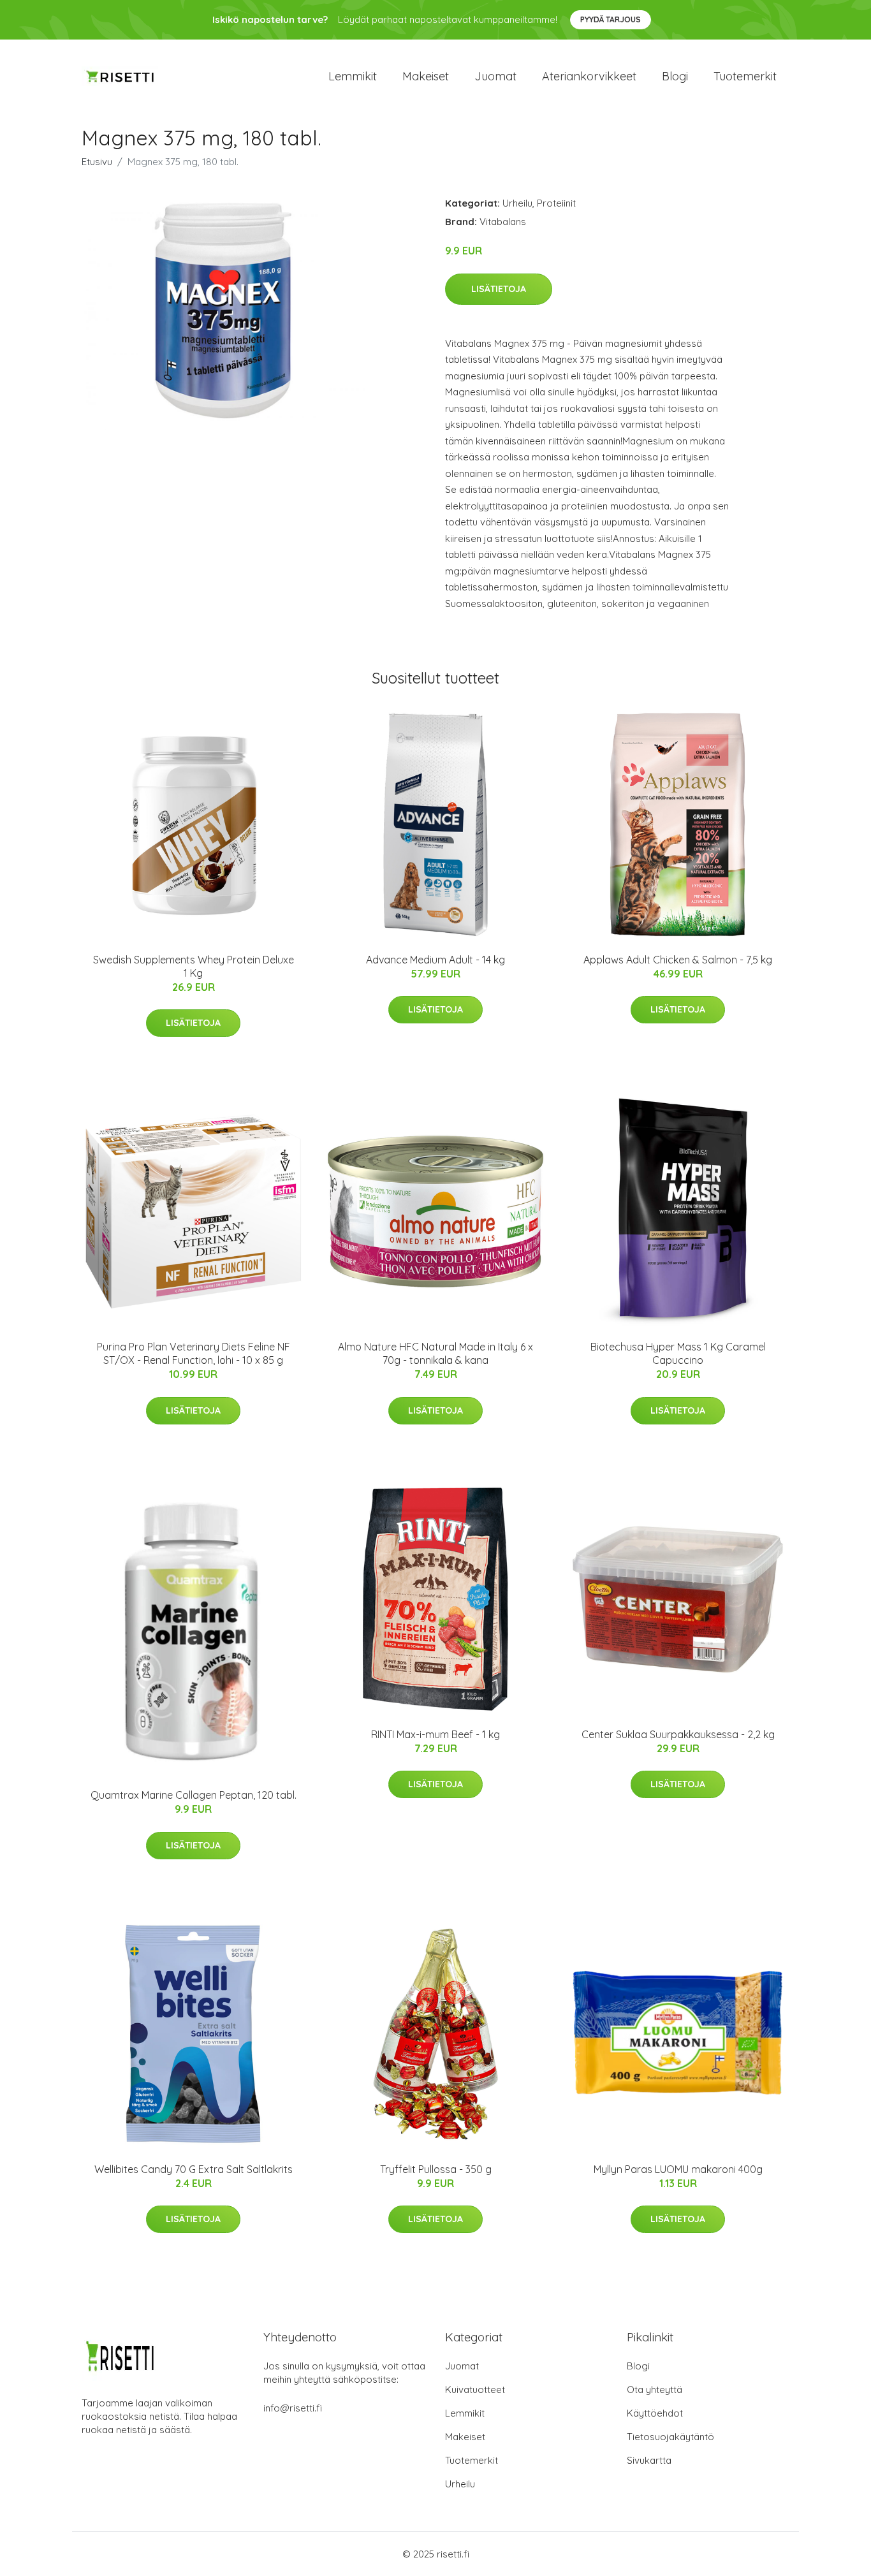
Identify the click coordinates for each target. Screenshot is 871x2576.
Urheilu (517, 203)
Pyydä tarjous (611, 19)
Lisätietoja (499, 289)
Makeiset (426, 76)
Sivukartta (649, 2460)
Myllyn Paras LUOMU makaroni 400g (678, 2169)
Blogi (675, 76)
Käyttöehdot (655, 2413)
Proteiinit (556, 203)
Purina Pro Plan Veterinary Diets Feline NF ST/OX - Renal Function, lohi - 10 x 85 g (194, 1353)
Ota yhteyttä (655, 2389)
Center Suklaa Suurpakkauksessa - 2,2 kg (678, 1734)
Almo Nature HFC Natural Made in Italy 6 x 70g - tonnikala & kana (435, 1353)
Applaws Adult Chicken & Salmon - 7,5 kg (678, 960)
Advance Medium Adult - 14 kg (435, 960)
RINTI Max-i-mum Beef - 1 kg (435, 1734)
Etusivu (97, 162)
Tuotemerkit (745, 76)
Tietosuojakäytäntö (670, 2437)
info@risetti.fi (293, 2408)
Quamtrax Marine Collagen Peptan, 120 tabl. (194, 1795)
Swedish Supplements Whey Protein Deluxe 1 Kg (194, 966)
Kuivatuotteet (475, 2389)
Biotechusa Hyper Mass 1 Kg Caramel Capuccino (678, 1353)
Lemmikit (353, 76)
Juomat (495, 76)
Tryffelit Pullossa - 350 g (436, 2169)
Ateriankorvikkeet (589, 76)
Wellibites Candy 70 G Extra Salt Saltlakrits (194, 2169)
